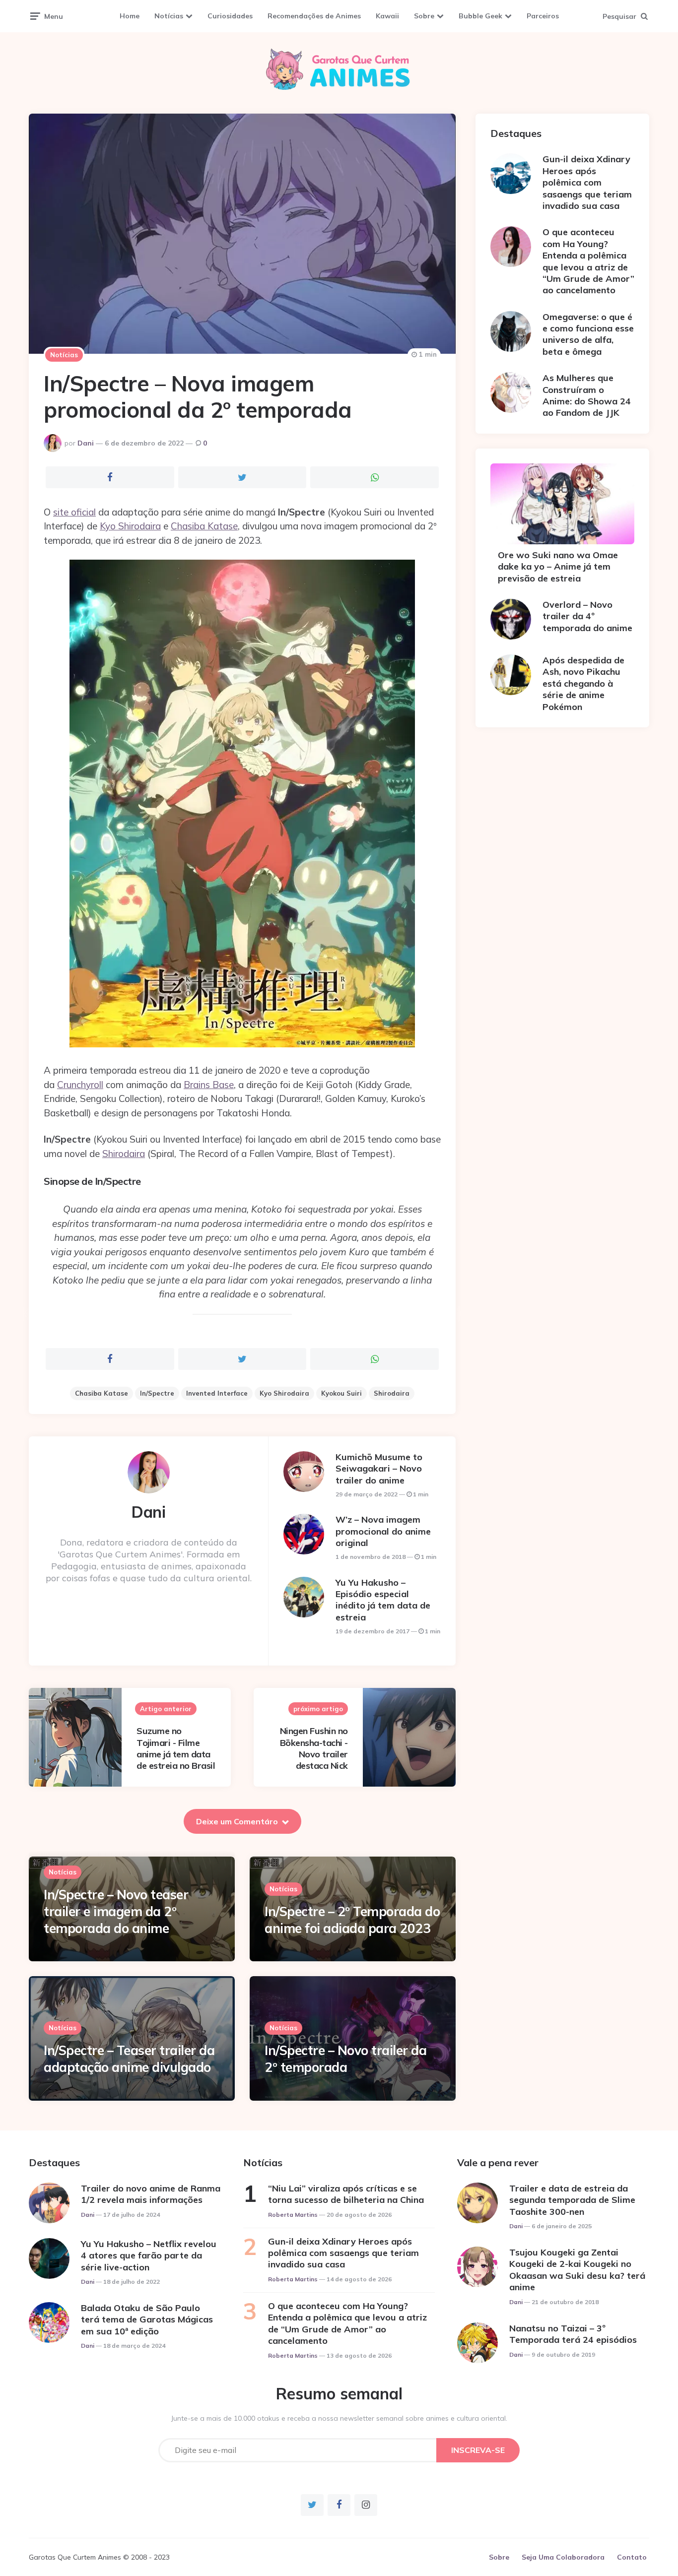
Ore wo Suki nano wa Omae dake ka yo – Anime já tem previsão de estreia (558, 567)
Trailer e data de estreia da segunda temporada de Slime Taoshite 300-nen (572, 2200)
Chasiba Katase (204, 526)
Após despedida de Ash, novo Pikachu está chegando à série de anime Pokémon (583, 683)
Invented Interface (217, 1393)
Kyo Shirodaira (130, 526)
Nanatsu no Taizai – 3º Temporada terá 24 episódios (573, 2334)
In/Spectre (157, 1393)
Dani (86, 443)
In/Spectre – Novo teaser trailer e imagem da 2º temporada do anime (116, 1911)
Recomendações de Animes (314, 16)
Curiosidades (230, 16)
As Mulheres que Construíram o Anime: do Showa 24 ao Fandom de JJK (587, 395)
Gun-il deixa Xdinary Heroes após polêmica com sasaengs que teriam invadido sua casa (587, 182)
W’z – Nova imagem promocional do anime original (383, 1531)
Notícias (169, 16)
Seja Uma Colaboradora (563, 2557)
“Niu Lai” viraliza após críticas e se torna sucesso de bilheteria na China (346, 2194)
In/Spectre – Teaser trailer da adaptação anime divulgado (129, 2059)
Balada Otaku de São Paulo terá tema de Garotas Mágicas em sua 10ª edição (147, 2319)
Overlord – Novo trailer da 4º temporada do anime (587, 616)
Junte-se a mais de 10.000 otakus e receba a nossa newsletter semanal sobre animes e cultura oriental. (339, 2418)
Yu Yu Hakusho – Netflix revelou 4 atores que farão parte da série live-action (149, 2255)
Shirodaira (124, 1154)
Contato (632, 2557)
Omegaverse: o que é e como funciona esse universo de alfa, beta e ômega (588, 334)
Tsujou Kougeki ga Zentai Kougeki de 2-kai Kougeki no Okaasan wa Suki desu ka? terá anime (577, 2270)
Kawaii (387, 16)
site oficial (74, 512)
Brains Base (209, 1085)
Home (130, 16)
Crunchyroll (80, 1085)
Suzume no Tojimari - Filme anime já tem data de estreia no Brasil (176, 1748)
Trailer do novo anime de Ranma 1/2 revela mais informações (151, 2194)
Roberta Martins (293, 2215)
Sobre (424, 16)
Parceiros (543, 16)
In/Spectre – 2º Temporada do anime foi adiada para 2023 (352, 1920)
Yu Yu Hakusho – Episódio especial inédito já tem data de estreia (383, 1600)
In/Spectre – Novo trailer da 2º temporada (345, 2059)
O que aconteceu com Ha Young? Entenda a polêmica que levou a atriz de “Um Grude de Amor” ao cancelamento (588, 261)
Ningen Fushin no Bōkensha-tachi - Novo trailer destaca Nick (314, 1748)
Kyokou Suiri (341, 1393)
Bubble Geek (480, 16)
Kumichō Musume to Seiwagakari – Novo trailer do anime (379, 1469)
